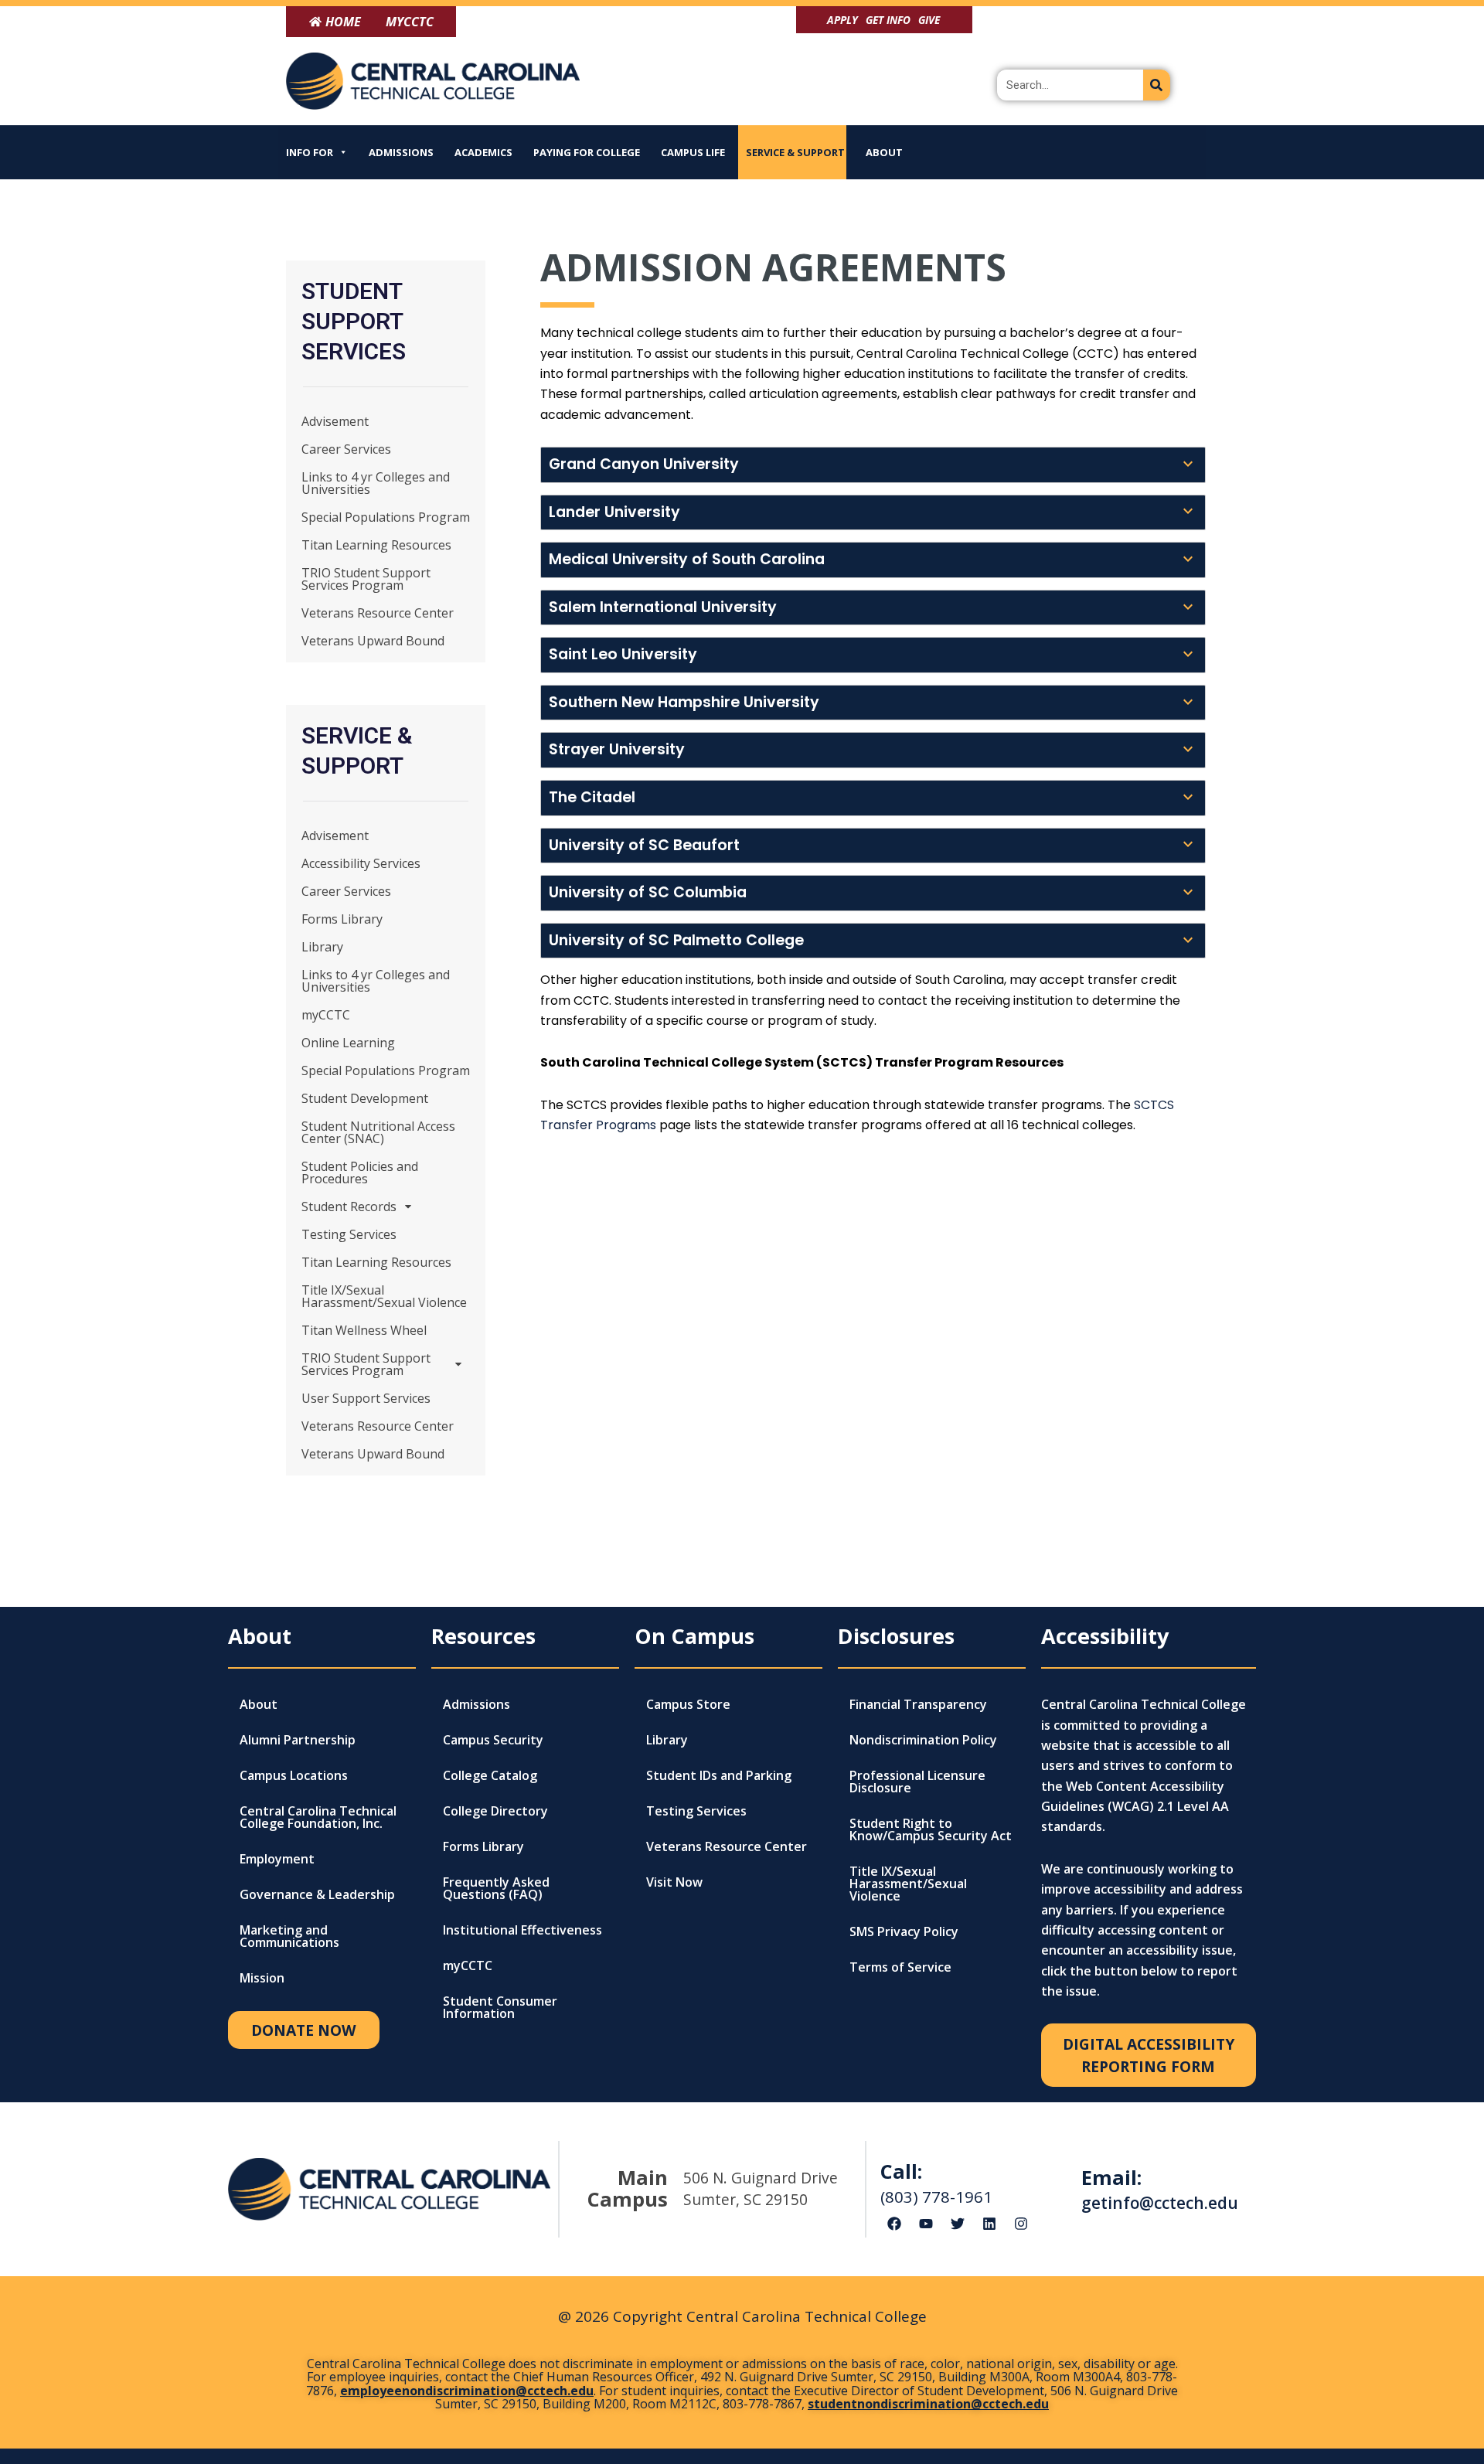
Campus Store (688, 1704)
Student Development (365, 1098)
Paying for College (587, 152)
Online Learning (348, 1043)
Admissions (401, 152)
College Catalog (490, 1775)
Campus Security (493, 1740)
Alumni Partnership (298, 1740)
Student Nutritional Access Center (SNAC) (378, 1132)
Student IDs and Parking (719, 1775)
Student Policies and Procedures (360, 1172)
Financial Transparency (918, 1704)
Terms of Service (900, 1967)
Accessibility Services (361, 863)
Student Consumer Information (500, 2007)
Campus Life (693, 152)
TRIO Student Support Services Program (366, 579)
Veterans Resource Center (378, 613)
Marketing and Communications (289, 1936)
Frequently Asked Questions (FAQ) (496, 1888)
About (884, 152)
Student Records (349, 1206)
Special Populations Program (386, 517)
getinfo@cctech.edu (1160, 2203)
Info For (310, 152)
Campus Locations (294, 1775)
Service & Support (795, 152)
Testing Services (349, 1234)
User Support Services (366, 1398)
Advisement (335, 421)
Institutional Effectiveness (522, 1930)
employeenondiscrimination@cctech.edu (467, 2391)
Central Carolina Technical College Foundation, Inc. (318, 1817)
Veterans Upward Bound (373, 641)
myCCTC (326, 1015)
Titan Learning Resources (376, 545)
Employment (277, 1859)
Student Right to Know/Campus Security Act (931, 1829)
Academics (483, 152)
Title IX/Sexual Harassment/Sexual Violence (384, 1296)
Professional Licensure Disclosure (917, 1782)
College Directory (495, 1811)
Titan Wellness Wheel (364, 1330)
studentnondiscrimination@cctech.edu (928, 2404)
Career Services (346, 449)
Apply (842, 20)
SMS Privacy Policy (904, 1931)
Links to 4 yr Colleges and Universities (376, 483)
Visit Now (674, 1882)
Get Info (888, 20)
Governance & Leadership (317, 1894)
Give (929, 20)
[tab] (873, 465)
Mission (262, 1978)
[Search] (1157, 85)
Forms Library (342, 919)
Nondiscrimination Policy (923, 1740)
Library (322, 947)
